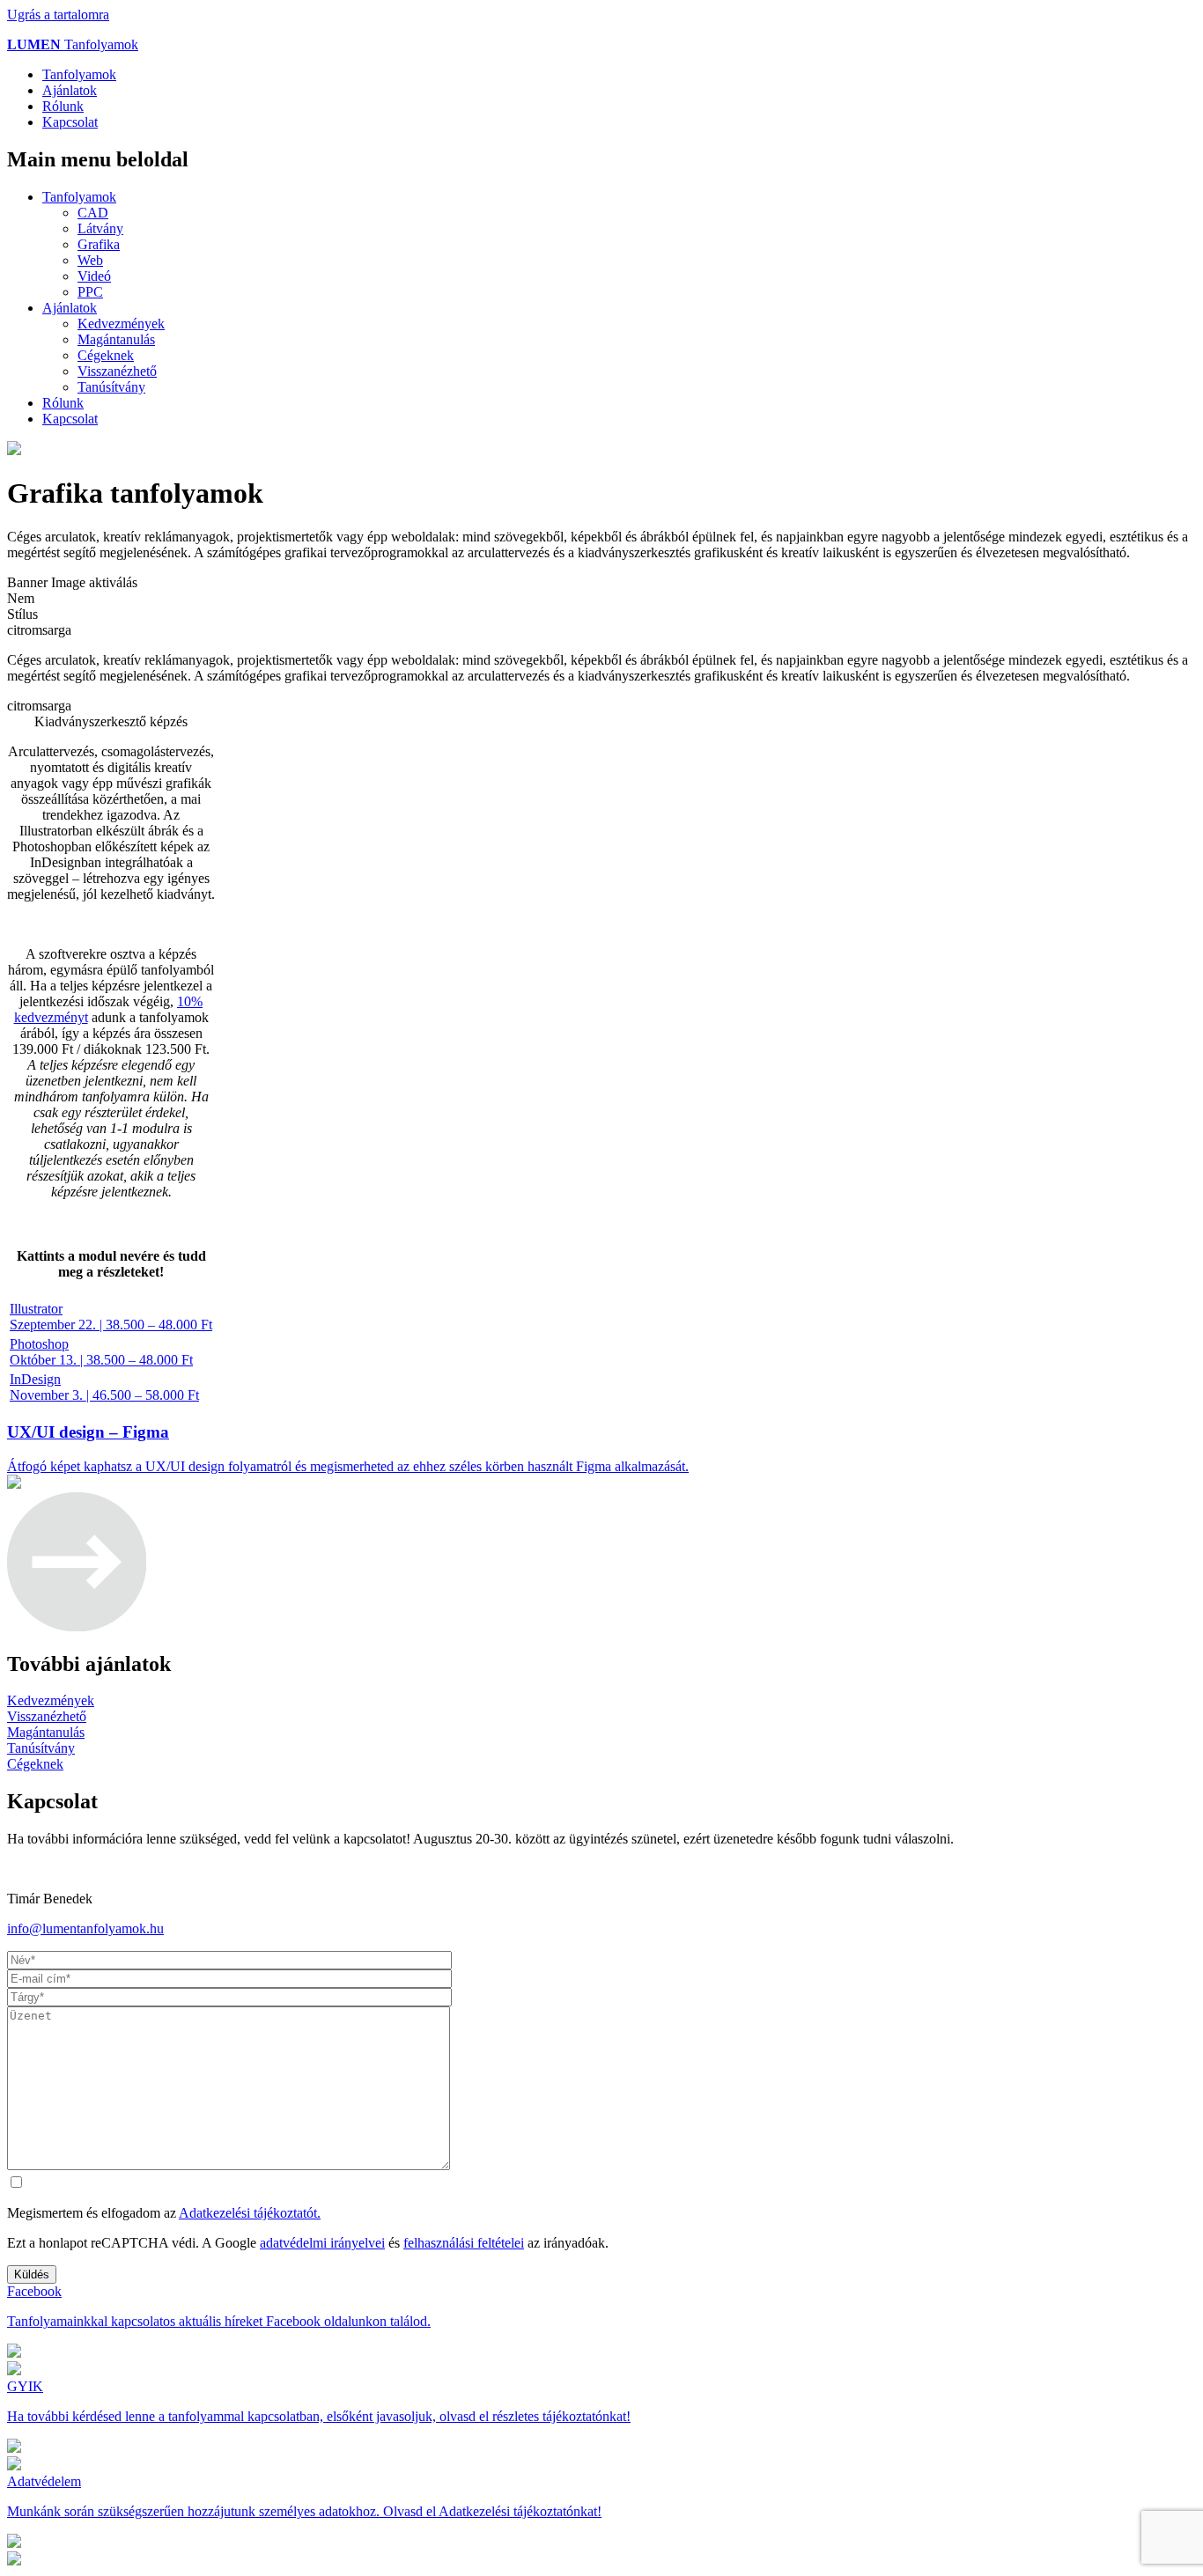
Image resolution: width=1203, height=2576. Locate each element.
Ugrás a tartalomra (58, 15)
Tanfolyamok (73, 44)
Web (90, 260)
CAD (93, 213)
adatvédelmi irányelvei (322, 2243)
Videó (94, 276)
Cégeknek (106, 355)
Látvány (100, 228)
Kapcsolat (70, 122)
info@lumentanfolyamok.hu (85, 1928)
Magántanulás (116, 339)
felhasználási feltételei (464, 2243)
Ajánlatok (70, 90)
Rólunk (63, 106)
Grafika (99, 244)
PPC (90, 292)
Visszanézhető (117, 371)
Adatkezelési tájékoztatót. (250, 2213)
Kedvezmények (121, 324)
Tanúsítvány (111, 387)
